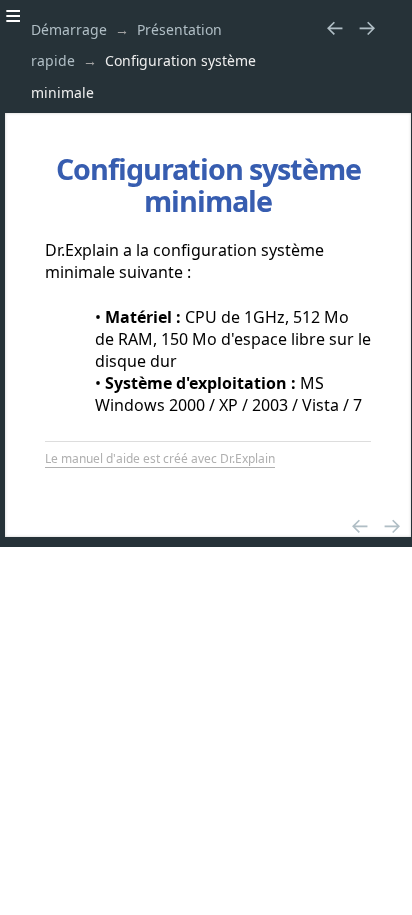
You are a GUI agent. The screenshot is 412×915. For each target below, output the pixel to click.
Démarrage (69, 29)
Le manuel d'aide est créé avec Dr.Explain (160, 458)
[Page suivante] (367, 27)
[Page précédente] (335, 27)
